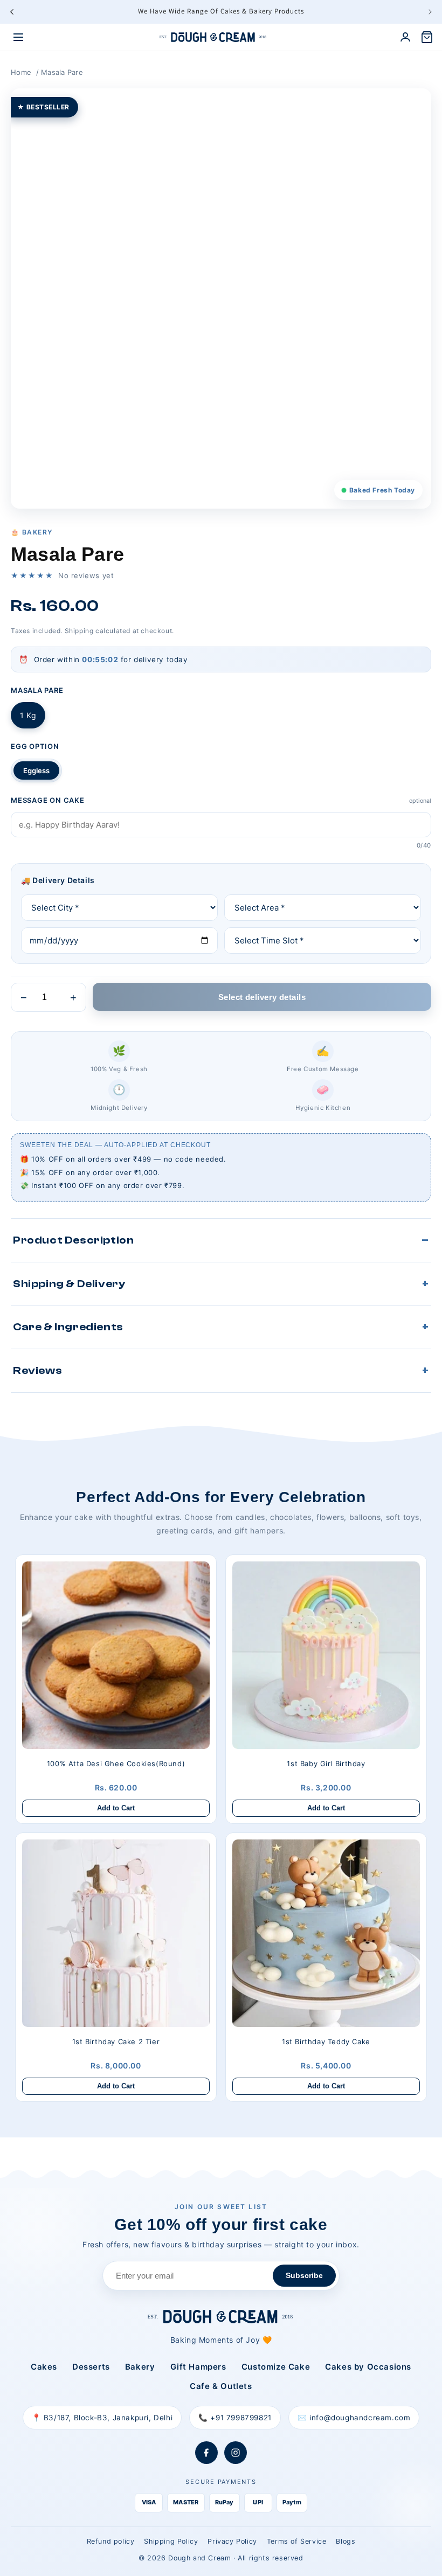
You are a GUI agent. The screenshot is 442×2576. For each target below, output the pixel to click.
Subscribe (304, 2275)
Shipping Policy (171, 2541)
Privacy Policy (232, 2541)
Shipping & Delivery (69, 1284)
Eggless (36, 770)
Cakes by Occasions (368, 2367)
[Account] (405, 37)
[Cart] (427, 37)
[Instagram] (236, 2453)
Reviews (37, 1370)
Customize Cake (276, 2367)
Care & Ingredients (68, 1327)
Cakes (44, 2367)
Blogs (346, 2541)
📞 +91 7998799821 (235, 2418)
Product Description (73, 1240)
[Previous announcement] (12, 12)
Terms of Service (297, 2541)
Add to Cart (116, 1808)
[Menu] (18, 37)
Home (21, 72)
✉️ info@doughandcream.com (354, 2418)
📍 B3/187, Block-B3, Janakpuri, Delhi (102, 2418)
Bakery (140, 2367)
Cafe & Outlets (221, 2386)
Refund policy (111, 2541)
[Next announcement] (430, 12)
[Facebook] (206, 2453)
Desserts (91, 2367)
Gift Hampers (198, 2367)
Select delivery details (262, 997)
